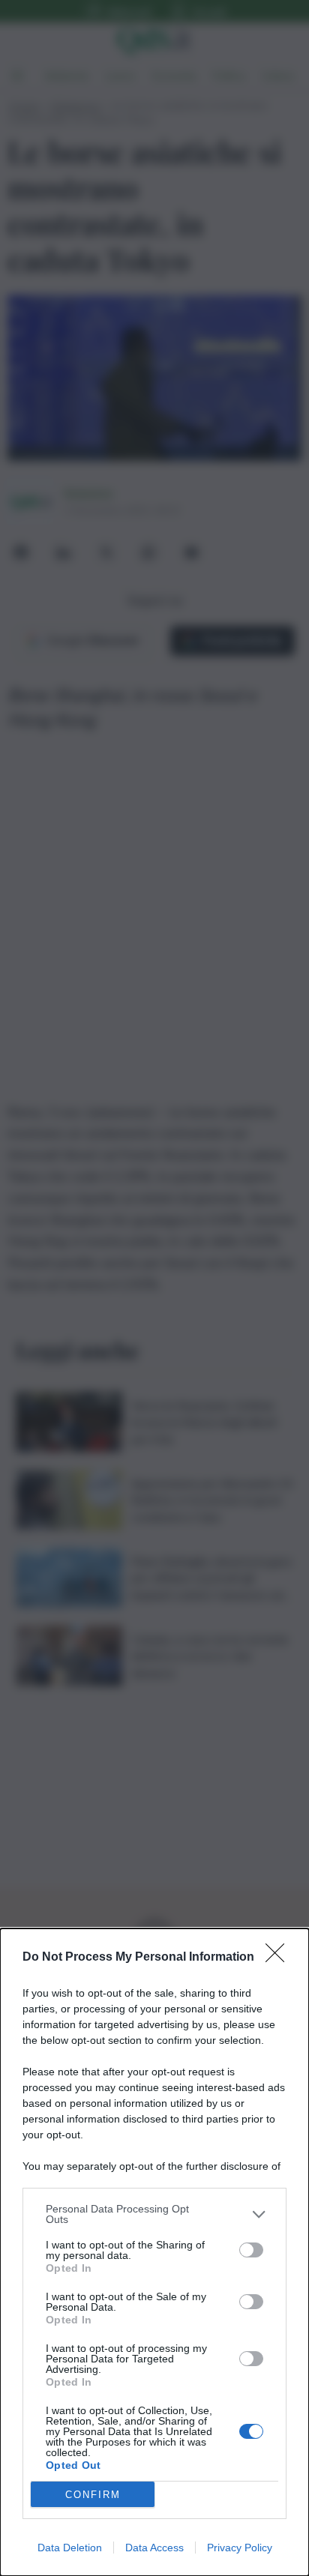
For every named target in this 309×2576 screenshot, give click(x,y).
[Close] (280, 1958)
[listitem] (154, 2214)
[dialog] (154, 2252)
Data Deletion (70, 2548)
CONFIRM (93, 2495)
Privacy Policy (240, 2548)
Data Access (154, 2548)
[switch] (251, 2250)
